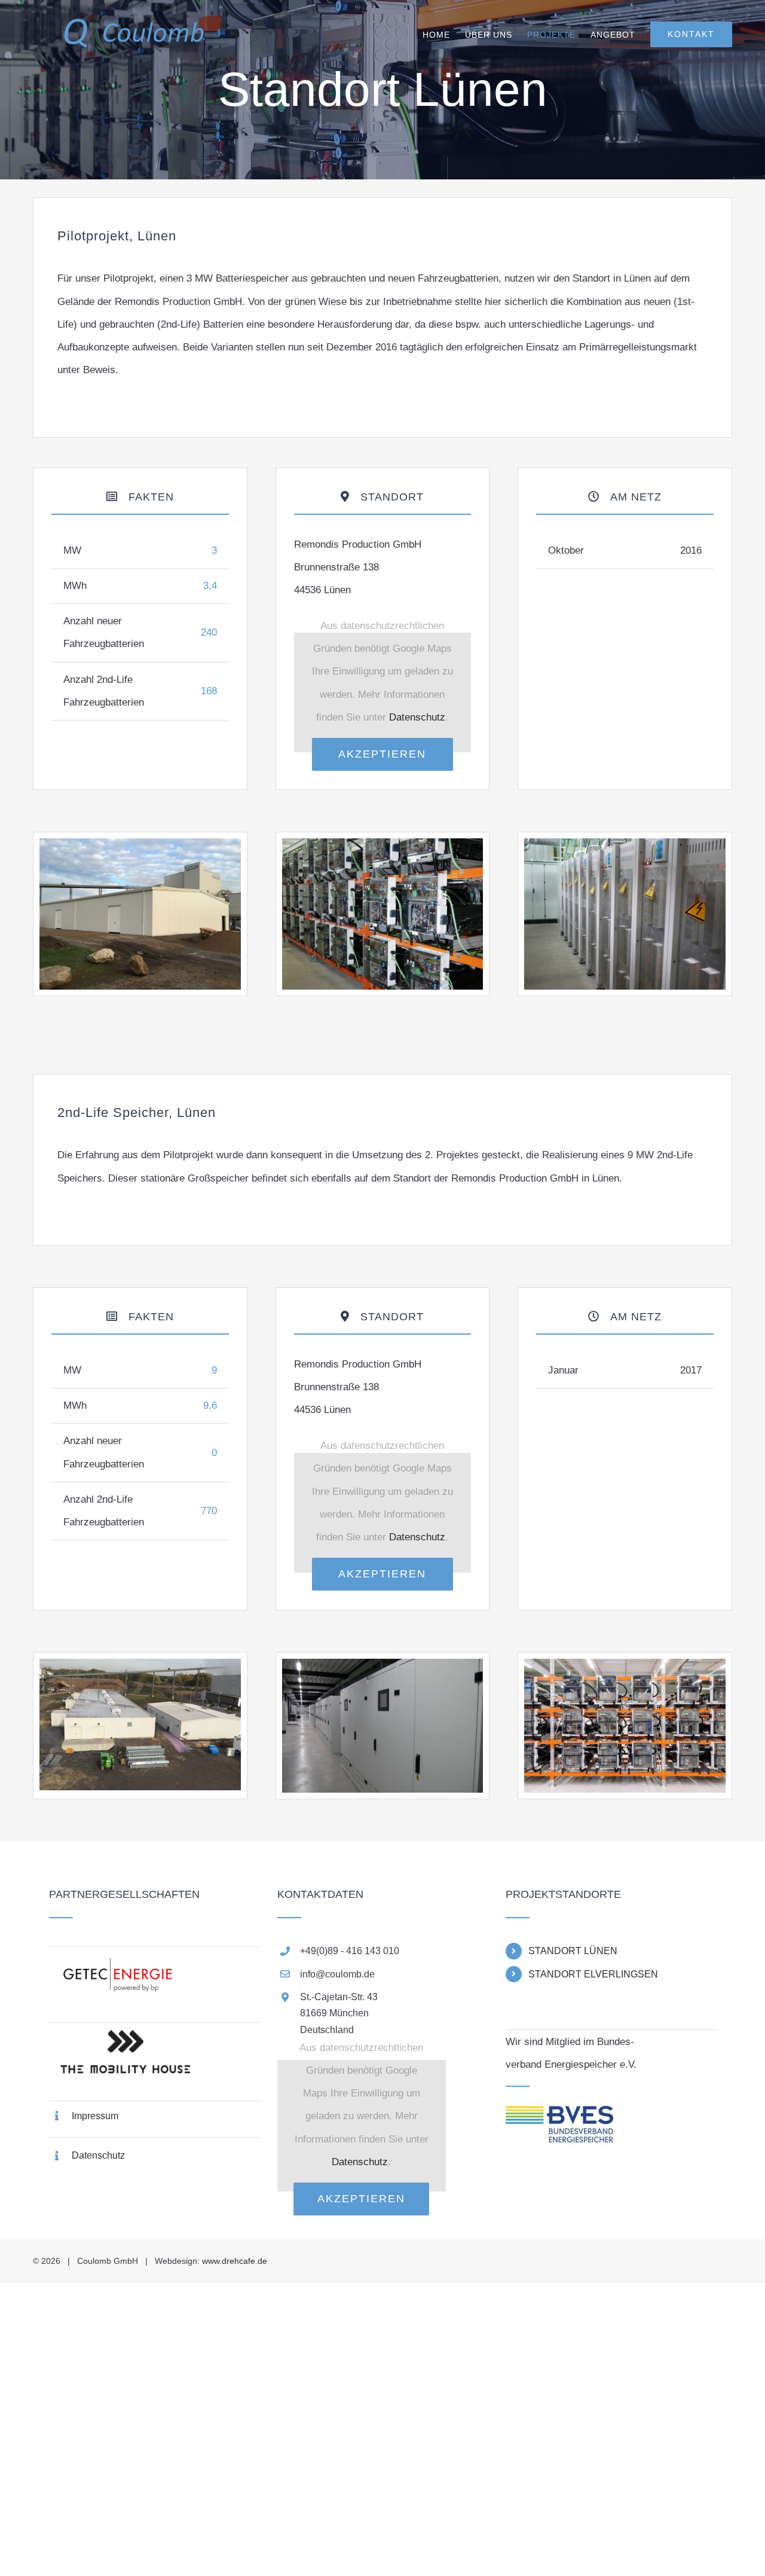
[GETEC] (154, 1959)
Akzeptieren (382, 754)
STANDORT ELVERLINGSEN (593, 1974)
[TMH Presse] (154, 2035)
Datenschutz (417, 717)
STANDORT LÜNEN (573, 1951)
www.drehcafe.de (235, 2261)
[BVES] (559, 2116)
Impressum (95, 2116)
